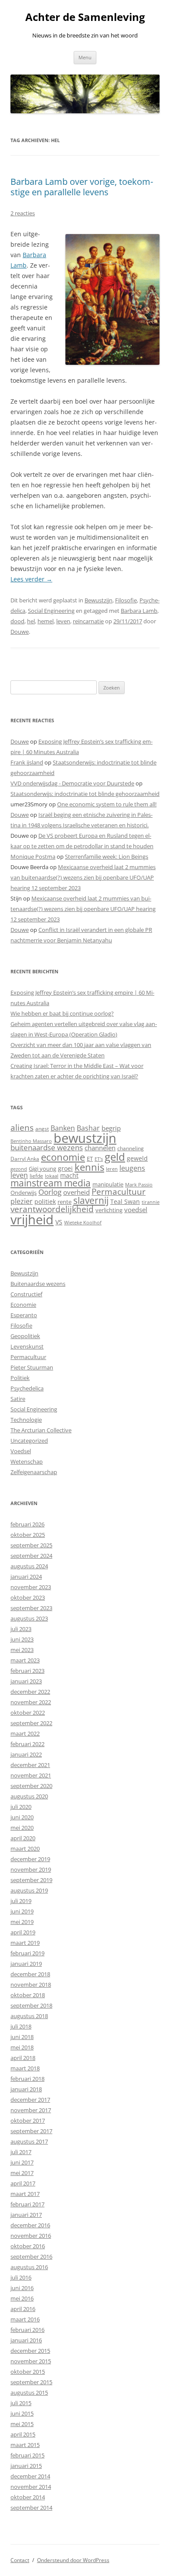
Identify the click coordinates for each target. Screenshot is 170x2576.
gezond (19, 1169)
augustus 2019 (29, 1890)
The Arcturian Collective (41, 1430)
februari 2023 (27, 1671)
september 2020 (31, 1786)
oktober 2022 (28, 1713)
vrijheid (32, 1220)
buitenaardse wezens (47, 1147)
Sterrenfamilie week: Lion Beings (107, 856)
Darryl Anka (25, 1159)
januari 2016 (26, 2340)
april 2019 (23, 1932)
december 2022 (30, 1692)
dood (17, 621)
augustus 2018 (29, 2016)
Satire (18, 1399)
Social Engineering (51, 611)
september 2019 (31, 1880)
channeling (131, 1148)
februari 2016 (27, 2330)
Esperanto (24, 1315)
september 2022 (31, 1723)
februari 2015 (27, 2455)
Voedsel (21, 1451)
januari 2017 (26, 2215)
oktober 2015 (28, 2372)
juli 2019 (21, 1901)
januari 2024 (26, 1577)
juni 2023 (22, 1639)
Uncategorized (29, 1441)
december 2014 (30, 2476)
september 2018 (31, 2005)
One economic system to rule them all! (107, 804)
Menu (85, 57)
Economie (23, 1305)
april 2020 (23, 1838)
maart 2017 (25, 2194)
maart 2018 (25, 2068)
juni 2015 (22, 2413)
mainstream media (51, 1183)
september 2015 (31, 2382)
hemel (46, 621)
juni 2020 (22, 1817)
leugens (132, 1168)
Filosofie (126, 600)
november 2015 (31, 2361)
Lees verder (31, 579)
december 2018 (30, 1974)
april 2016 (23, 2309)
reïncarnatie (88, 621)
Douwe (20, 632)
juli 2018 (21, 2026)
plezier (22, 1201)
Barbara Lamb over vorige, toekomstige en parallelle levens (82, 187)
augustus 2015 (29, 2392)
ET (90, 1159)
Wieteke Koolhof (83, 1222)
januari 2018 (26, 2089)
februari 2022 (27, 1744)
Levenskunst (27, 1346)
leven (63, 621)
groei (65, 1168)
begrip (111, 1128)
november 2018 (31, 1985)
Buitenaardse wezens (38, 1284)
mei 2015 (22, 2424)
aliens (22, 1127)
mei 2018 (22, 2047)
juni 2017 (22, 2162)
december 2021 (30, 1765)
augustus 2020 (29, 1796)
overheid (76, 1192)
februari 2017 (27, 2204)
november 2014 (31, 2487)
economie (63, 1157)
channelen (100, 1148)
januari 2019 (26, 1964)
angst (42, 1129)
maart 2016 (25, 2319)
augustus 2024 (29, 1566)
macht (69, 1175)
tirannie (151, 1202)
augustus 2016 (29, 2267)
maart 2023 (25, 1660)
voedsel (136, 1210)
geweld (137, 1158)
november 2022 (31, 1702)
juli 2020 (21, 1807)
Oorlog (50, 1192)
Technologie (26, 1420)
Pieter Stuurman (32, 1367)
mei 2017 (22, 2173)
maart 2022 (25, 1733)
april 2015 (23, 2434)
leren (112, 1169)
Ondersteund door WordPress (73, 2560)
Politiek (20, 1378)
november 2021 (31, 1775)
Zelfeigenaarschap (34, 1472)
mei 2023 (22, 1650)
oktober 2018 (28, 1995)
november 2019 (31, 1869)
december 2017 (30, 2100)
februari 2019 (27, 1953)
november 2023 (31, 1587)
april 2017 (23, 2183)
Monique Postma (33, 856)
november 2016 (31, 2236)
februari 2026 (27, 1524)
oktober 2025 (28, 1535)
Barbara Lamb (139, 611)
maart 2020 (25, 1849)
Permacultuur (119, 1192)
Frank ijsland (27, 762)
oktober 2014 (28, 2497)
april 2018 (23, 2058)
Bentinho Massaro (31, 1141)
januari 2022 (26, 1754)
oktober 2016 (28, 2246)
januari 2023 (26, 1681)
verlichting (109, 1210)
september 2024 (31, 1556)
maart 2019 (25, 1943)
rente (65, 1202)
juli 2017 (21, 2152)
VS (59, 1222)
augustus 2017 (29, 2141)
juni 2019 (22, 1911)
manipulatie (108, 1184)
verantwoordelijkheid (52, 1209)
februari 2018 (27, 2079)
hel (31, 621)
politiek (45, 1201)
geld (115, 1157)
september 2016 (31, 2257)
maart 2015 (25, 2445)
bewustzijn (85, 1138)
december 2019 (30, 1859)
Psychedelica (27, 1388)
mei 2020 (22, 1828)
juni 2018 (22, 2037)
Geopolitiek (25, 1336)
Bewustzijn (99, 600)
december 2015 (30, 2351)
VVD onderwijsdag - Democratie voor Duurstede (72, 783)
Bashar (88, 1128)
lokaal (52, 1176)
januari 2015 (26, 2466)
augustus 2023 (29, 1618)
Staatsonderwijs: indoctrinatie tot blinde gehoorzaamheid (85, 794)
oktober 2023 (28, 1597)
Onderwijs (24, 1193)
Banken (63, 1128)
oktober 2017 (28, 2121)
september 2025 (31, 1545)
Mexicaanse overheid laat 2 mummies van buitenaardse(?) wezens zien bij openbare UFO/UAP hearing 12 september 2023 (83, 877)
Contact (20, 2560)
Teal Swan (125, 1201)
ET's (99, 1159)
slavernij (91, 1200)
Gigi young (42, 1169)
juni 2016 (22, 2288)
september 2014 (31, 2508)
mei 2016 (22, 2298)
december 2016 (30, 2225)
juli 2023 (21, 1629)
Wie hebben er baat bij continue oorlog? (62, 1013)
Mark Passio (139, 1185)
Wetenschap (27, 1461)
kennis (89, 1167)
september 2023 (31, 1608)
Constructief (26, 1294)
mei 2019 (22, 1922)
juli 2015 (21, 2403)
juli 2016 (21, 2277)
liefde (36, 1176)
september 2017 (31, 2131)
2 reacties (23, 213)
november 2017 (31, 2110)
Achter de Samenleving (85, 17)
